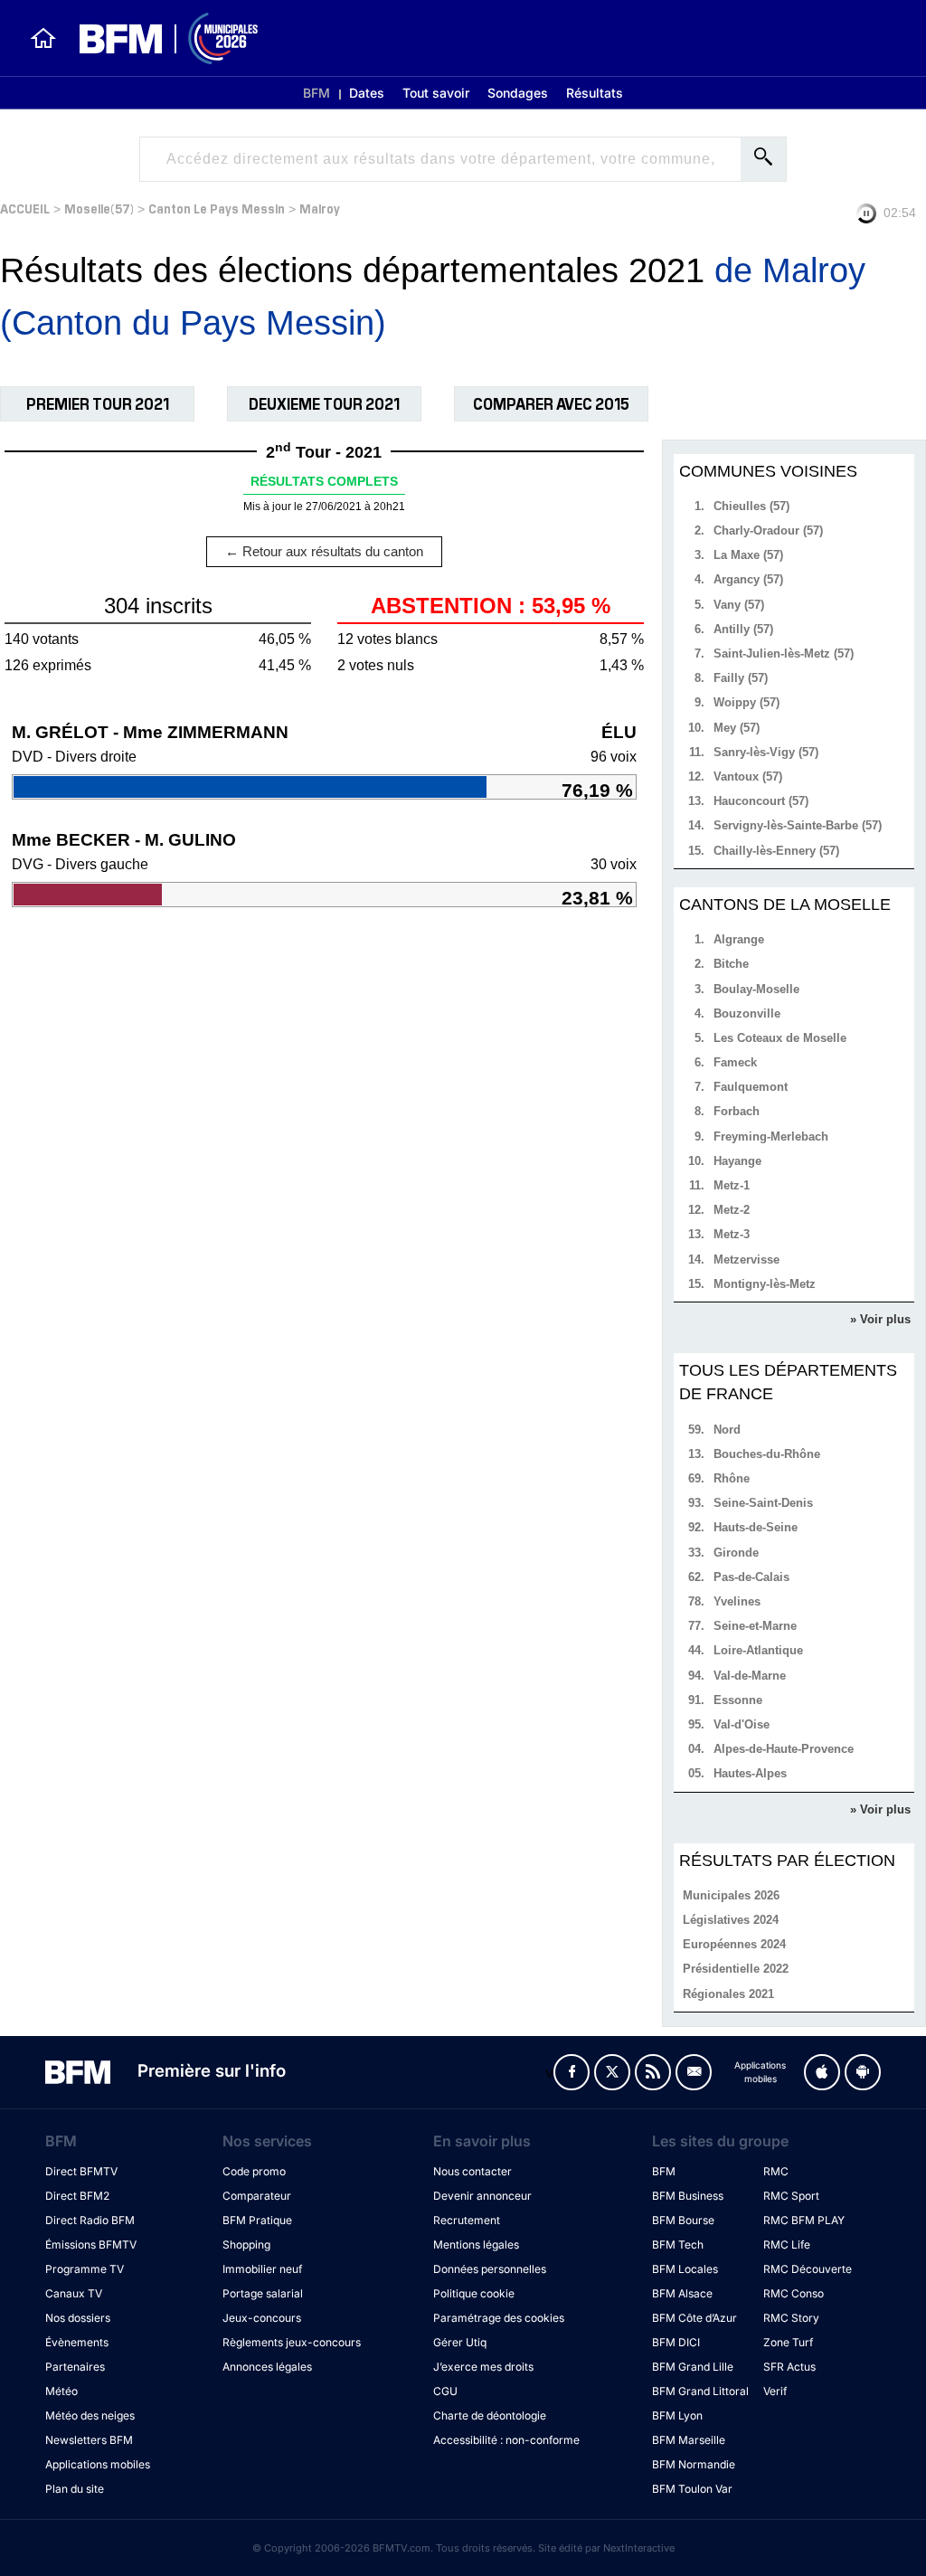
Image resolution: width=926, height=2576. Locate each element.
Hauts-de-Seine (756, 1527)
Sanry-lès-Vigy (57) (766, 752)
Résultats (595, 93)
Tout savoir (436, 93)
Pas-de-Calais (751, 1577)
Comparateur (257, 2196)
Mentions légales (476, 2245)
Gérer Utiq (460, 2342)
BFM (317, 93)
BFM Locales (685, 2269)
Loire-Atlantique (758, 1650)
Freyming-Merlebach (771, 1136)
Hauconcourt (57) (761, 801)
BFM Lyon (677, 2415)
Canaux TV (74, 2293)
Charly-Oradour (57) (768, 530)
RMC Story (791, 2318)
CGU (445, 2391)
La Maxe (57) (748, 555)
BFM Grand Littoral (700, 2391)
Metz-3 (732, 1234)
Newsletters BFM (89, 2440)
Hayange (737, 1161)
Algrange (739, 939)
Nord (727, 1430)
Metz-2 (732, 1210)
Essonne (738, 1700)
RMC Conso (794, 2293)
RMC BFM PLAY (804, 2220)
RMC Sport (791, 2196)
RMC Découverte (808, 2269)
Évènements (77, 2342)
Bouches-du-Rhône (767, 1454)
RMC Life (787, 2245)
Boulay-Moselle (756, 989)
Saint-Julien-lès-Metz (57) (784, 653)
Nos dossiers (78, 2318)
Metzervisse (746, 1260)
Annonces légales (267, 2367)
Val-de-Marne (750, 1676)
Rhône (732, 1478)
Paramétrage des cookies (499, 2318)
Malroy (320, 208)
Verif (775, 2391)
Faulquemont (751, 1087)
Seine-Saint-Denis (763, 1503)
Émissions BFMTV (91, 2245)
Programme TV (85, 2269)
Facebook (572, 2072)
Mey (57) (737, 728)
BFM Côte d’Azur (694, 2318)
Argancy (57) (748, 579)
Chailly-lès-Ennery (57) (776, 851)
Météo (61, 2391)
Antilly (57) (743, 629)
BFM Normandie (694, 2464)
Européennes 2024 (734, 1944)
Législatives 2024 (731, 1920)
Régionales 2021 (728, 1994)
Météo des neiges (90, 2415)
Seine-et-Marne (755, 1626)
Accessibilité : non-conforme (506, 2440)
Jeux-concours (262, 2318)
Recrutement (467, 2220)
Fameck (735, 1062)
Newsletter (694, 2072)
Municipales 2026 (731, 1895)
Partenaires (75, 2367)
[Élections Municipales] (158, 38)
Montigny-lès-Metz (765, 1284)
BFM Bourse (683, 2220)
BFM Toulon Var (692, 2489)
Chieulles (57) (751, 506)
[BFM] (43, 38)
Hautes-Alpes (750, 1773)
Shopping (246, 2245)
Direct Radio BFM (90, 2220)
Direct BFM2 (77, 2196)
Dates (367, 93)
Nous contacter (472, 2171)
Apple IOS (822, 2072)
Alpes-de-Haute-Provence (784, 1749)
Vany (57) (739, 605)
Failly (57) (741, 678)
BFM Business (688, 2196)
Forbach (737, 1111)
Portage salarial (263, 2293)
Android (863, 2072)
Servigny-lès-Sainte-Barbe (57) (798, 825)
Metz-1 (732, 1185)
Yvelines (737, 1601)
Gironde (736, 1553)
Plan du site (75, 2489)
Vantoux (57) (748, 777)
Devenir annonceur (482, 2196)
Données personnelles (490, 2269)
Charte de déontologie (490, 2415)
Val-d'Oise (742, 1724)
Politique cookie (474, 2293)
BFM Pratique (257, 2220)
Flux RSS (653, 2072)
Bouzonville (747, 1013)
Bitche (731, 964)
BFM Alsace (682, 2293)
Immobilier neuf (262, 2269)
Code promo (254, 2171)
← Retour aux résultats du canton (324, 551)
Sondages (518, 93)
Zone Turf (788, 2342)
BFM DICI (676, 2342)
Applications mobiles (98, 2464)
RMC (776, 2171)
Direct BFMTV (81, 2171)
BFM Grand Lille (693, 2367)
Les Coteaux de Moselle (780, 1038)
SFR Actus (789, 2367)
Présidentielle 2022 (736, 1969)
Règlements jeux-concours (292, 2342)
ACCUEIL (25, 208)
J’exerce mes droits (483, 2367)
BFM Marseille (689, 2440)
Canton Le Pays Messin (217, 208)
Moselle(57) (99, 208)
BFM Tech (678, 2245)
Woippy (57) (746, 702)
